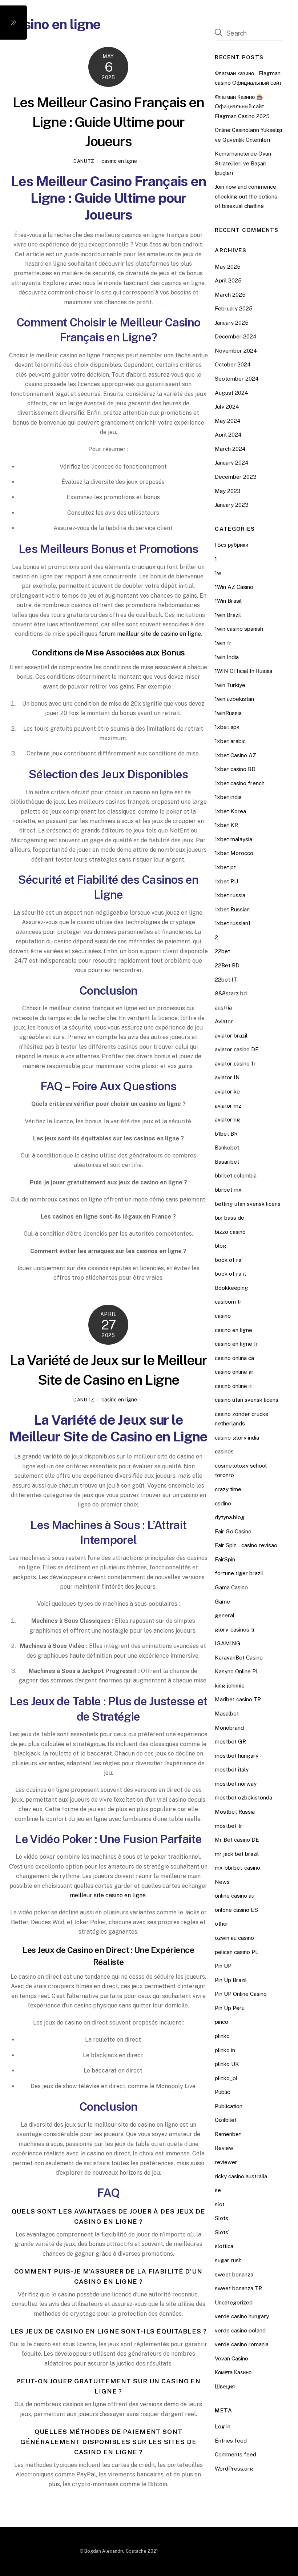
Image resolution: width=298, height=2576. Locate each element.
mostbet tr (229, 1826)
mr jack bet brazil (237, 1854)
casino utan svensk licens (247, 1400)
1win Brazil (228, 615)
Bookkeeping (231, 1288)
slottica (224, 2246)
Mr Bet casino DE (237, 1840)
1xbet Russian (232, 909)
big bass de (229, 1218)
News (222, 1882)
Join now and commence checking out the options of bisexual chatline (246, 196)
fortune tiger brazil (239, 1573)
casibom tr (228, 1302)
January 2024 (232, 463)
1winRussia (228, 713)
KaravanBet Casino (239, 1658)
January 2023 (232, 505)
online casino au (235, 1896)
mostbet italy (232, 1770)
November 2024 (236, 351)
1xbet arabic (230, 741)
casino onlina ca (234, 1358)
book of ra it (230, 1274)
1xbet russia (230, 895)
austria (223, 1008)
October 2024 (233, 364)
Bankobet (227, 1147)
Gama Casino (231, 1587)
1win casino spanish (239, 629)
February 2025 (234, 308)
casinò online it (233, 1386)
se (218, 2190)
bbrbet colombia (236, 1175)
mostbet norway (236, 1784)
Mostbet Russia (235, 1812)
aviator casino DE (237, 1049)
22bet (222, 951)
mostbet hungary (237, 1756)
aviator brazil (231, 1036)
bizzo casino (230, 1232)
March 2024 (230, 449)
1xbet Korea (230, 811)
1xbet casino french (240, 783)
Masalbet (227, 1714)
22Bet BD (227, 965)
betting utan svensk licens (248, 1204)
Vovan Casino (231, 2358)
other (222, 1924)
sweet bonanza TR (238, 2288)
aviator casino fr (235, 1064)
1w (218, 573)
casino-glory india (237, 1438)
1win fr (223, 643)
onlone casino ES (236, 1910)
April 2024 (228, 435)
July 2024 (227, 407)
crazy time (228, 1489)
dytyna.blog (230, 1517)
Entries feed (231, 2441)
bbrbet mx (228, 1190)
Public (222, 2092)
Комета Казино (233, 2372)
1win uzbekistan (234, 699)
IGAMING (228, 1643)
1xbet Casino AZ (235, 755)
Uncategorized (234, 2302)
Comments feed (235, 2454)
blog (221, 1246)
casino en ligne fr (237, 1344)
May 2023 (228, 491)
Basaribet (227, 1162)
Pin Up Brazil (231, 1980)
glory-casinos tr (235, 1630)
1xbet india (228, 797)
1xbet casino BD (235, 769)
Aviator (224, 1021)
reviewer (226, 2162)
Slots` (222, 2232)
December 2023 (236, 477)
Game (222, 1602)
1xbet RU (226, 881)
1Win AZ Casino (234, 587)
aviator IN (227, 1077)
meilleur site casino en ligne (108, 1895)
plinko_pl (226, 2078)
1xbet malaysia (233, 839)
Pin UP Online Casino (241, 1994)
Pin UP (223, 1966)
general (225, 1615)
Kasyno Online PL (237, 1671)
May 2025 (228, 267)
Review (224, 2148)
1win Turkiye (230, 685)
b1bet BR (226, 1134)
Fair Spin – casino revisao (246, 1545)
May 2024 (228, 421)
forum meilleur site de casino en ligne (150, 634)
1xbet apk (227, 727)
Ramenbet (228, 2134)
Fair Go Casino (233, 1531)
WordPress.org (234, 2469)
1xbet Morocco (234, 853)
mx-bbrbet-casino (237, 1868)
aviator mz (228, 1106)
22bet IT (226, 980)
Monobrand (229, 1728)
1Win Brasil (228, 601)
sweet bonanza (234, 2274)
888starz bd (231, 993)
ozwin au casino (234, 1938)
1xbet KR (226, 825)
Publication (229, 2106)
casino (223, 1316)
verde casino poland (240, 2330)
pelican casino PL (237, 1952)
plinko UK (227, 2064)
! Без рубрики (231, 545)
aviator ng (227, 1120)
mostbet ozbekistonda (243, 1797)
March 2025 (230, 295)
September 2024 (237, 379)
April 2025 (228, 280)
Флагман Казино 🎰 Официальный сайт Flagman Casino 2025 (242, 107)
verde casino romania (242, 2344)
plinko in (225, 2050)
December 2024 (236, 336)
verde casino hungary (242, 2316)
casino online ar (234, 1372)
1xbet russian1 (233, 923)
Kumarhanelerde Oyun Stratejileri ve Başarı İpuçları (243, 163)
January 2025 (232, 323)
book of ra (228, 1260)
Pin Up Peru (230, 2008)
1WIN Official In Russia (243, 671)
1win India (227, 657)
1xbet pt (225, 867)
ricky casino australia (241, 2176)
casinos (224, 1451)
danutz (84, 161)
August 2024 (231, 393)
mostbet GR (230, 1742)
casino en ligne (119, 161)
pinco (222, 2022)
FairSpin (225, 1559)
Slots (222, 2218)
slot (220, 2204)
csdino (223, 1503)
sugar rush (228, 2260)
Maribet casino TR (238, 1699)
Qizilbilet (226, 2120)
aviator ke (227, 1092)
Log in (223, 2426)
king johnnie (230, 1686)
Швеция (225, 2386)
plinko (222, 2036)
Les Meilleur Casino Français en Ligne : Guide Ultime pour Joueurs (108, 122)
